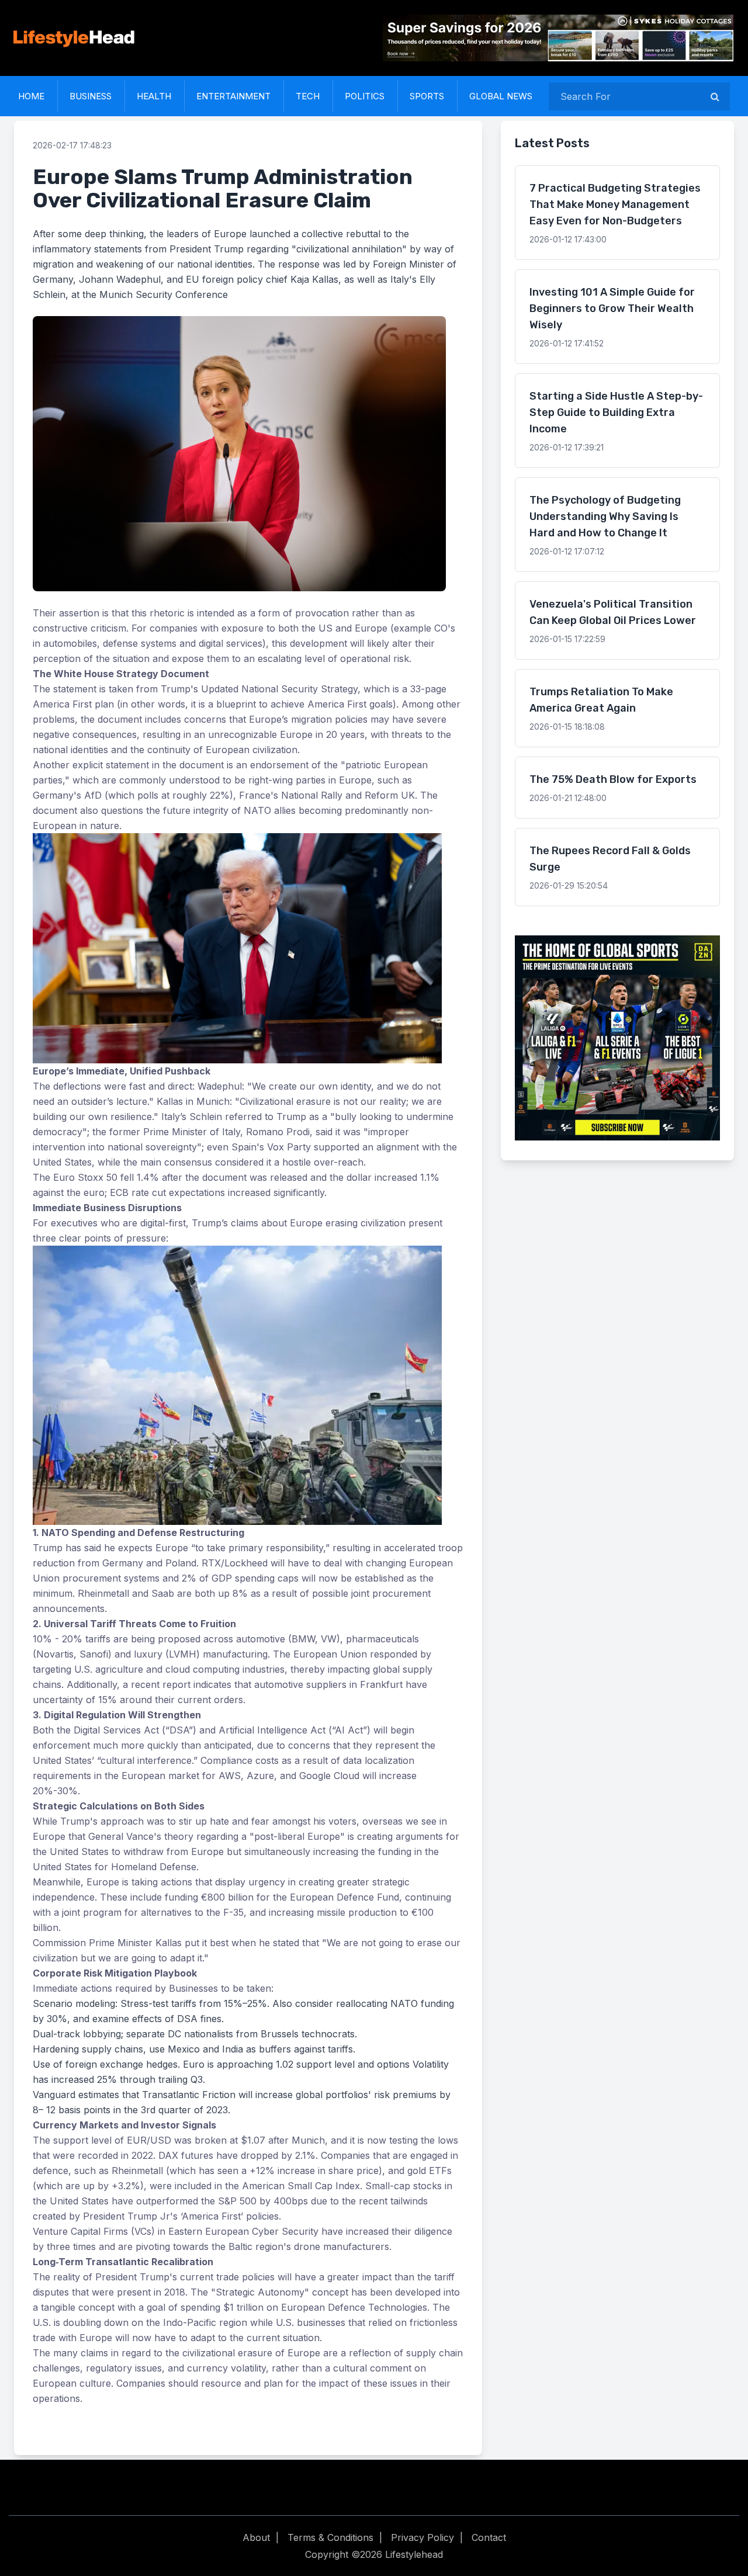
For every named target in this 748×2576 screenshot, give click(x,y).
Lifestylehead (414, 2554)
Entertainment (233, 96)
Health (154, 96)
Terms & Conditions (330, 2537)
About (256, 2537)
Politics (365, 96)
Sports (427, 96)
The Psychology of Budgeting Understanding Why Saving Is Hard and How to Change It (605, 516)
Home (31, 96)
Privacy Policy (423, 2537)
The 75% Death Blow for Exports (613, 779)
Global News (501, 96)
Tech (308, 96)
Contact (489, 2537)
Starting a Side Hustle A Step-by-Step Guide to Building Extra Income (616, 412)
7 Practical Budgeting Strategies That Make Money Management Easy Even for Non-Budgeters (615, 204)
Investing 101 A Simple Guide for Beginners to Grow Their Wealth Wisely (612, 308)
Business (91, 96)
